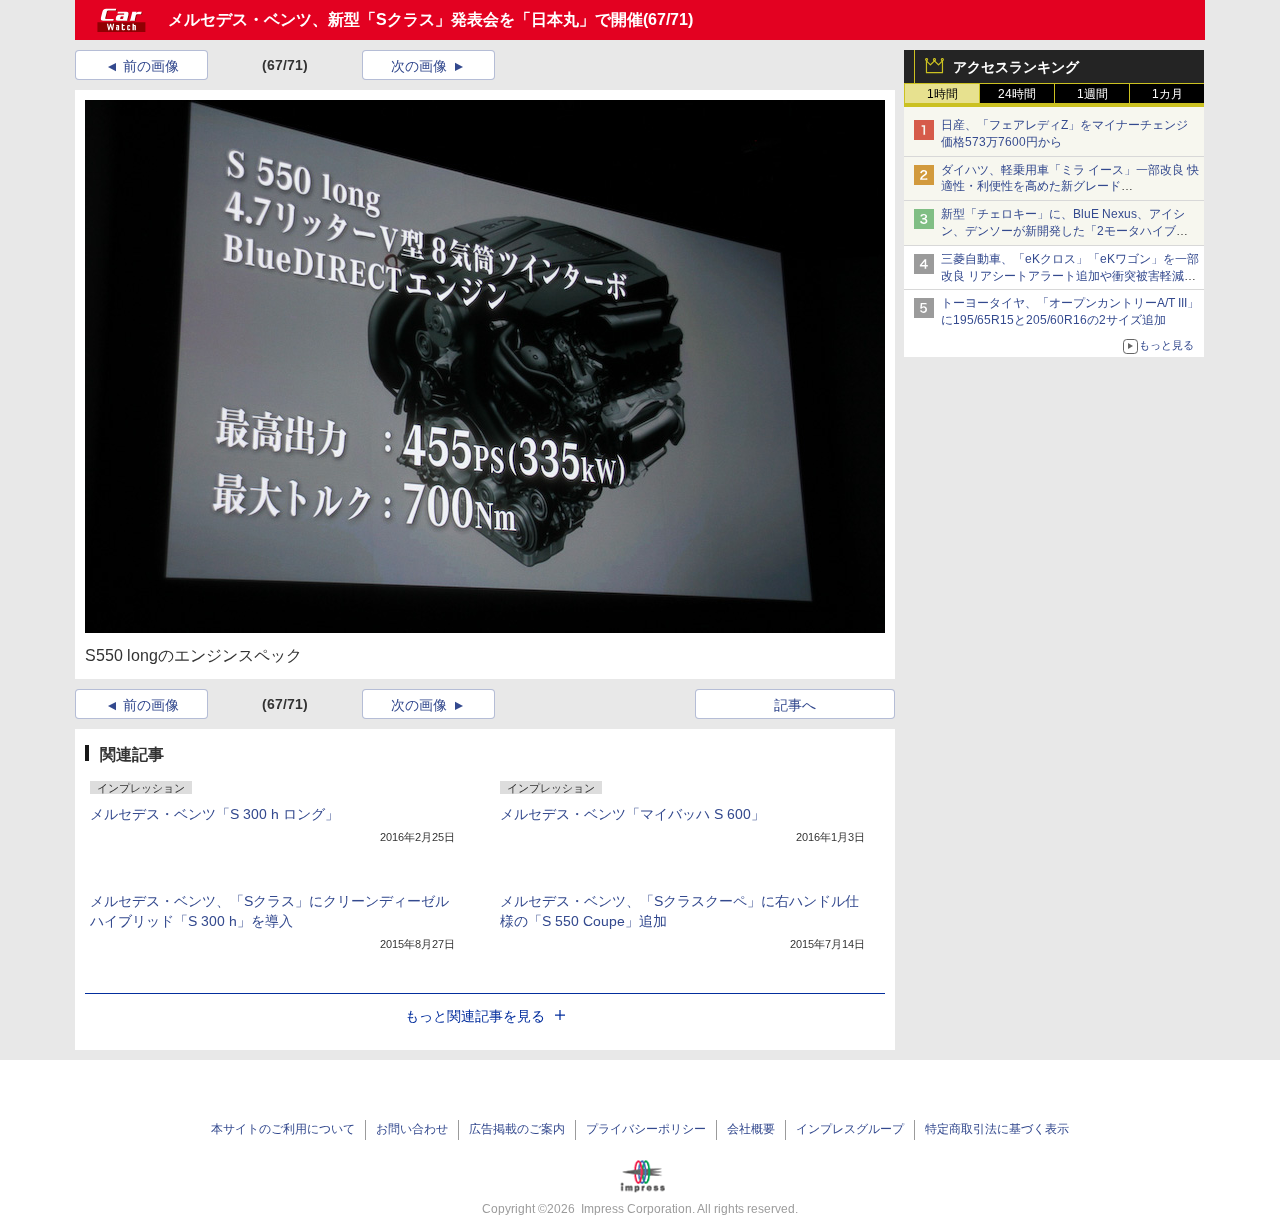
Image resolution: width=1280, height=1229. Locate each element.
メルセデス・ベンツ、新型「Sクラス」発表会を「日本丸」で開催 (405, 19)
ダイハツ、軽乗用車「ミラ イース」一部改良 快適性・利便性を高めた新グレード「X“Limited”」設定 (1070, 187)
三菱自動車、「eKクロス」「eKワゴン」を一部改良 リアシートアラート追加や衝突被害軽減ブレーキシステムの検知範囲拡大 (1070, 276)
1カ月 (1167, 94)
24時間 (1017, 94)
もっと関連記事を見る (475, 1016)
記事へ (795, 705)
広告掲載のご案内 (517, 1129)
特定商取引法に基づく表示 (997, 1129)
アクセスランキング (1016, 67)
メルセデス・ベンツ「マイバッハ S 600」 (632, 814)
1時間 (942, 94)
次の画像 (419, 66)
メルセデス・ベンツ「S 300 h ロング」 (214, 814)
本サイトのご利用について (283, 1129)
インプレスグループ (850, 1129)
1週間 (1092, 94)
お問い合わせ (412, 1129)
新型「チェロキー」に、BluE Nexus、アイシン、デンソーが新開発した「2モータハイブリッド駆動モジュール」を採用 (1064, 231)
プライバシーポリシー (646, 1129)
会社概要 (751, 1129)
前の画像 (151, 66)
